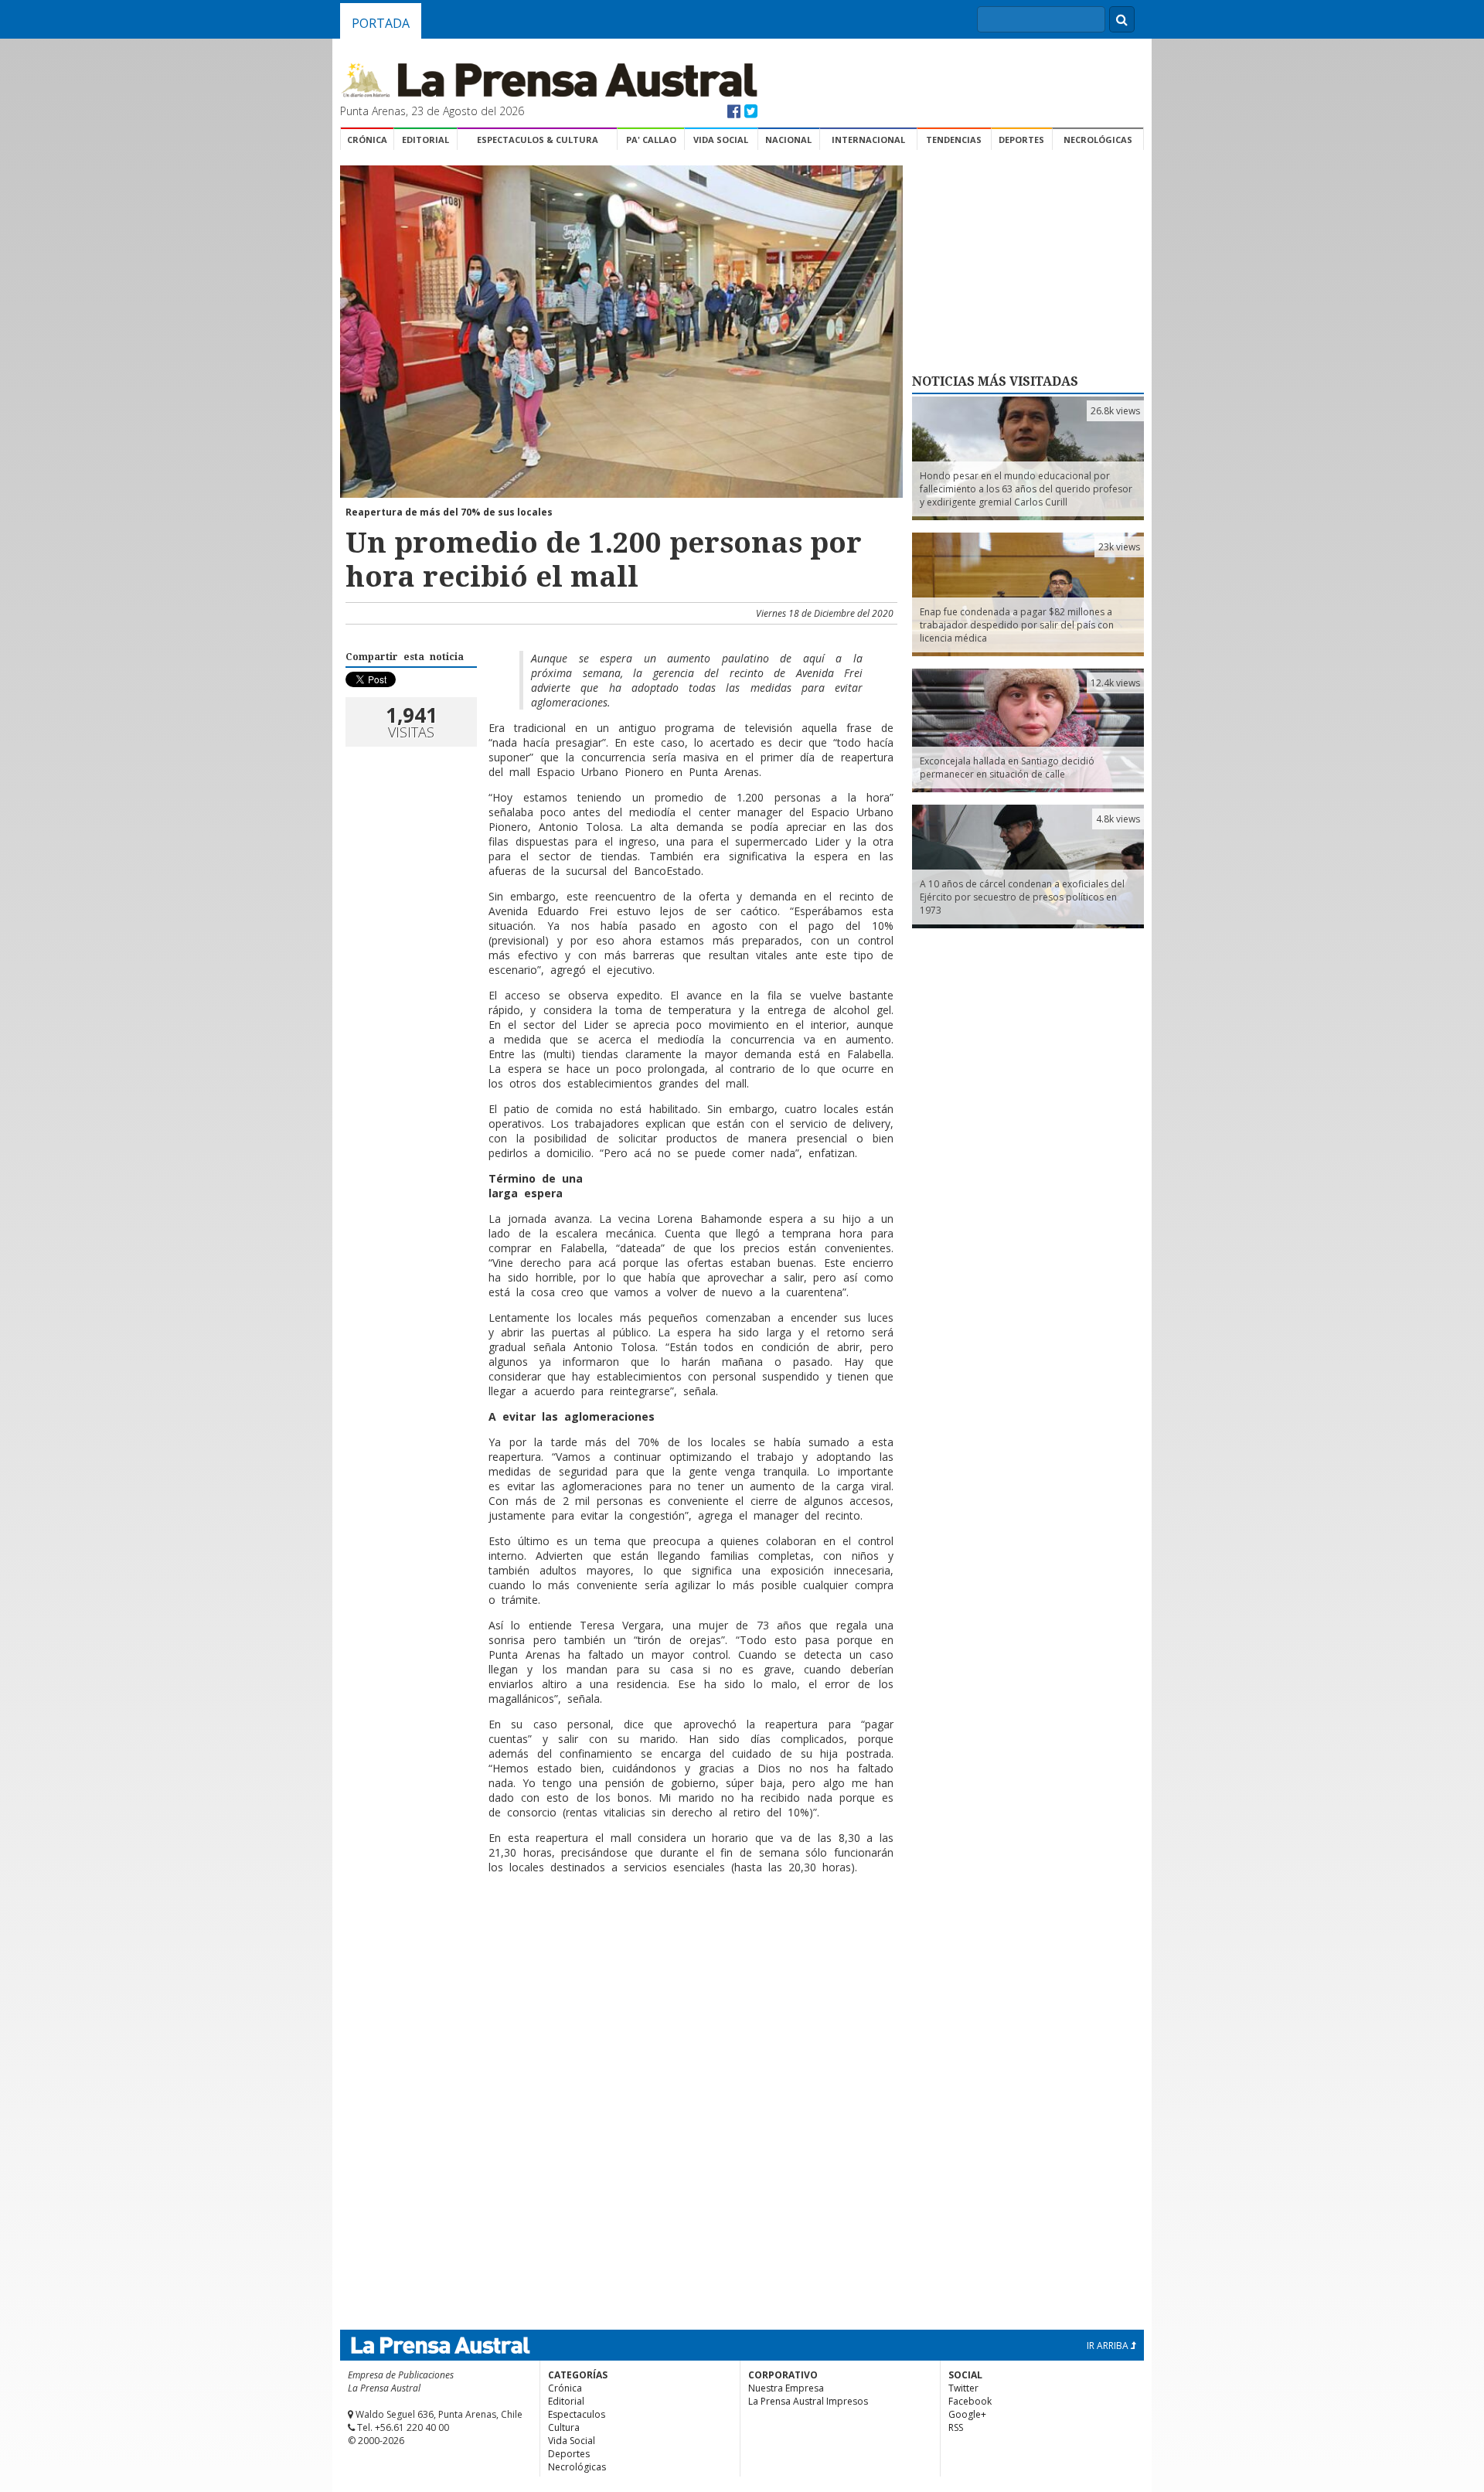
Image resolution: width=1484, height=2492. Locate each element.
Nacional (788, 140)
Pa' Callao (651, 140)
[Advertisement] (619, 1936)
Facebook (970, 2401)
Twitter (963, 2388)
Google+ (967, 2414)
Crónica (367, 140)
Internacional (868, 140)
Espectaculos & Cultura (538, 140)
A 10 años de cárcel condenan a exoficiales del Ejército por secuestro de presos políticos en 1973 (1022, 897)
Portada (381, 23)
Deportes (1021, 140)
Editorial (425, 140)
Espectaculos (577, 2414)
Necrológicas (1098, 140)
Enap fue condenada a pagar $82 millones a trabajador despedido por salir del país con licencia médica (1017, 625)
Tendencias (954, 140)
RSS (956, 2427)
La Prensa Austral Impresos (808, 2401)
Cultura (564, 2427)
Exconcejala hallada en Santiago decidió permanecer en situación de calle (1007, 768)
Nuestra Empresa (786, 2388)
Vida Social (721, 140)
